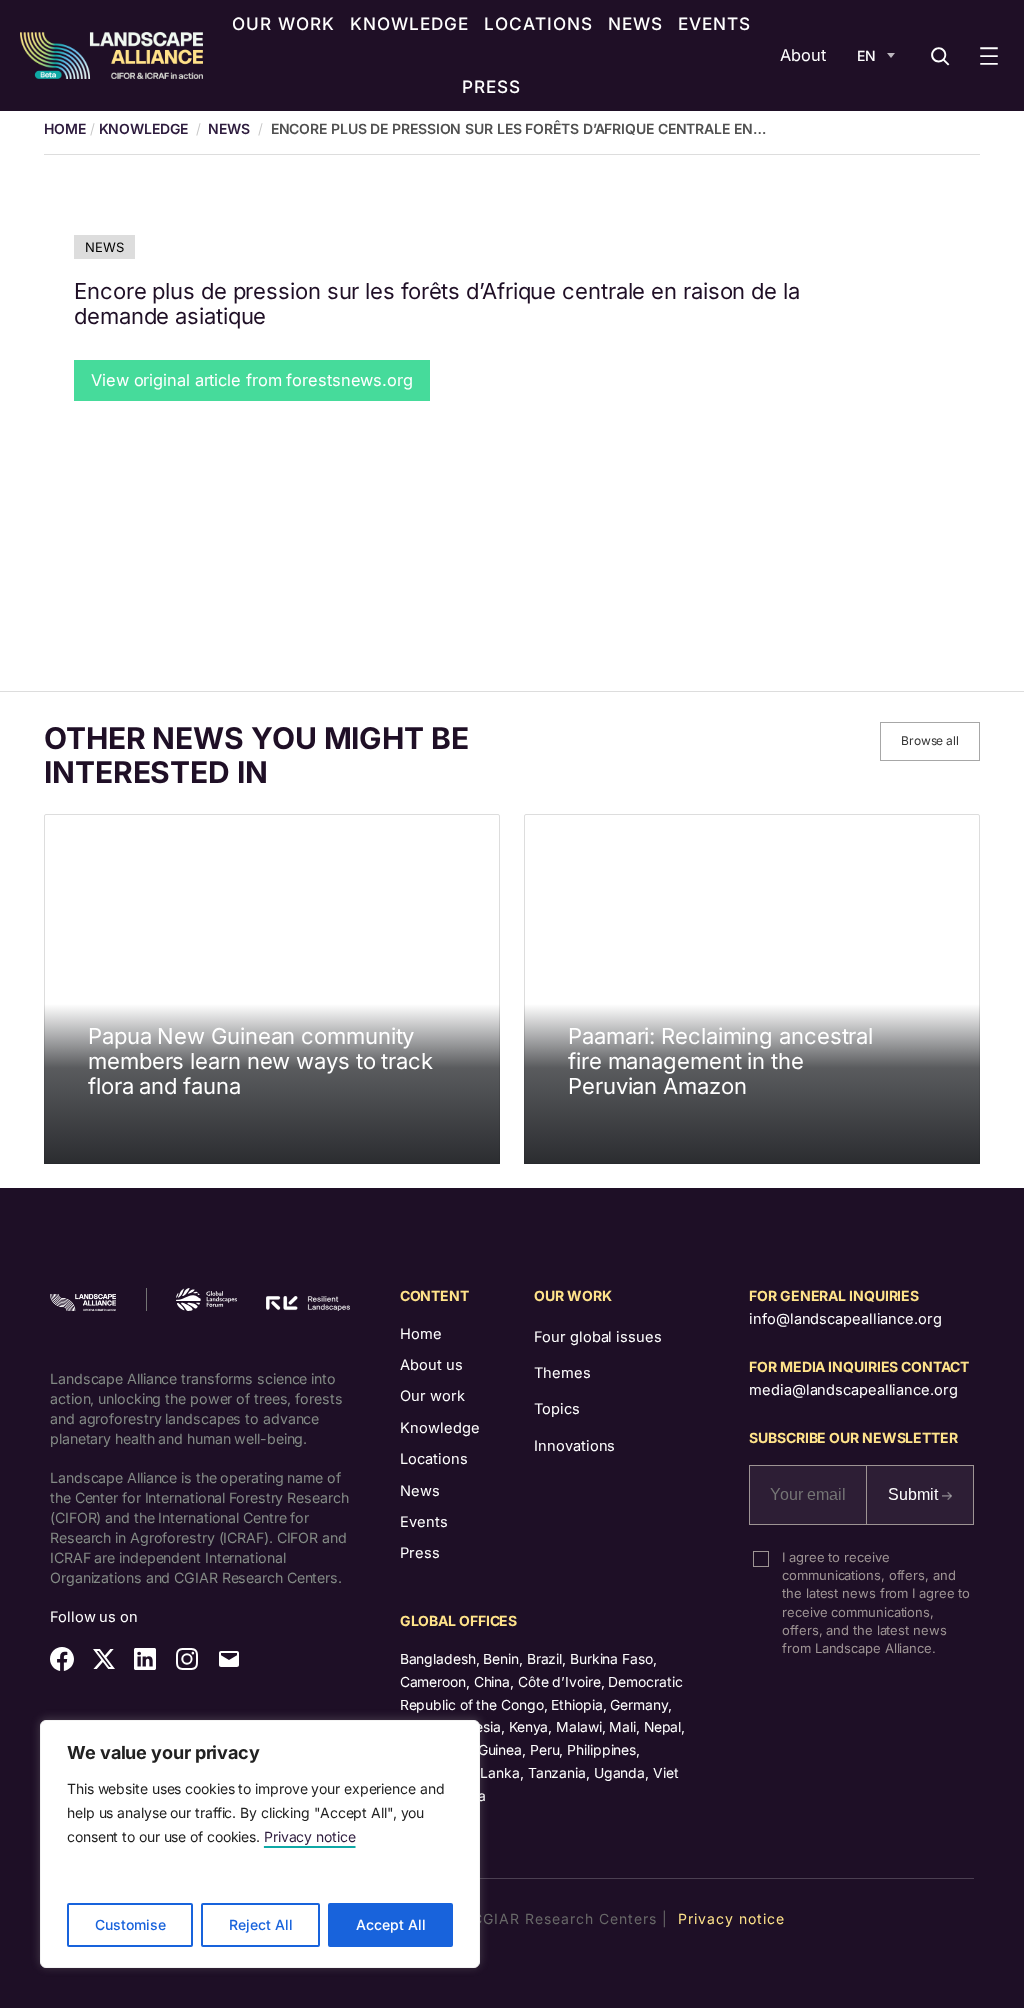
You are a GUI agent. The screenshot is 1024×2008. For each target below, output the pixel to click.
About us (431, 1365)
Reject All (261, 1924)
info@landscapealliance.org (845, 1319)
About (803, 55)
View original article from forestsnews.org (252, 380)
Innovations (574, 1446)
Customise (130, 1924)
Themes (562, 1373)
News (229, 128)
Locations (434, 1459)
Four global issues (597, 1337)
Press (420, 1553)
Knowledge (143, 128)
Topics (556, 1409)
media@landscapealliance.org (853, 1390)
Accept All (391, 1924)
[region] (260, 1844)
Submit (915, 1494)
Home (421, 1334)
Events (424, 1522)
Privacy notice (310, 1836)
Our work (432, 1396)
